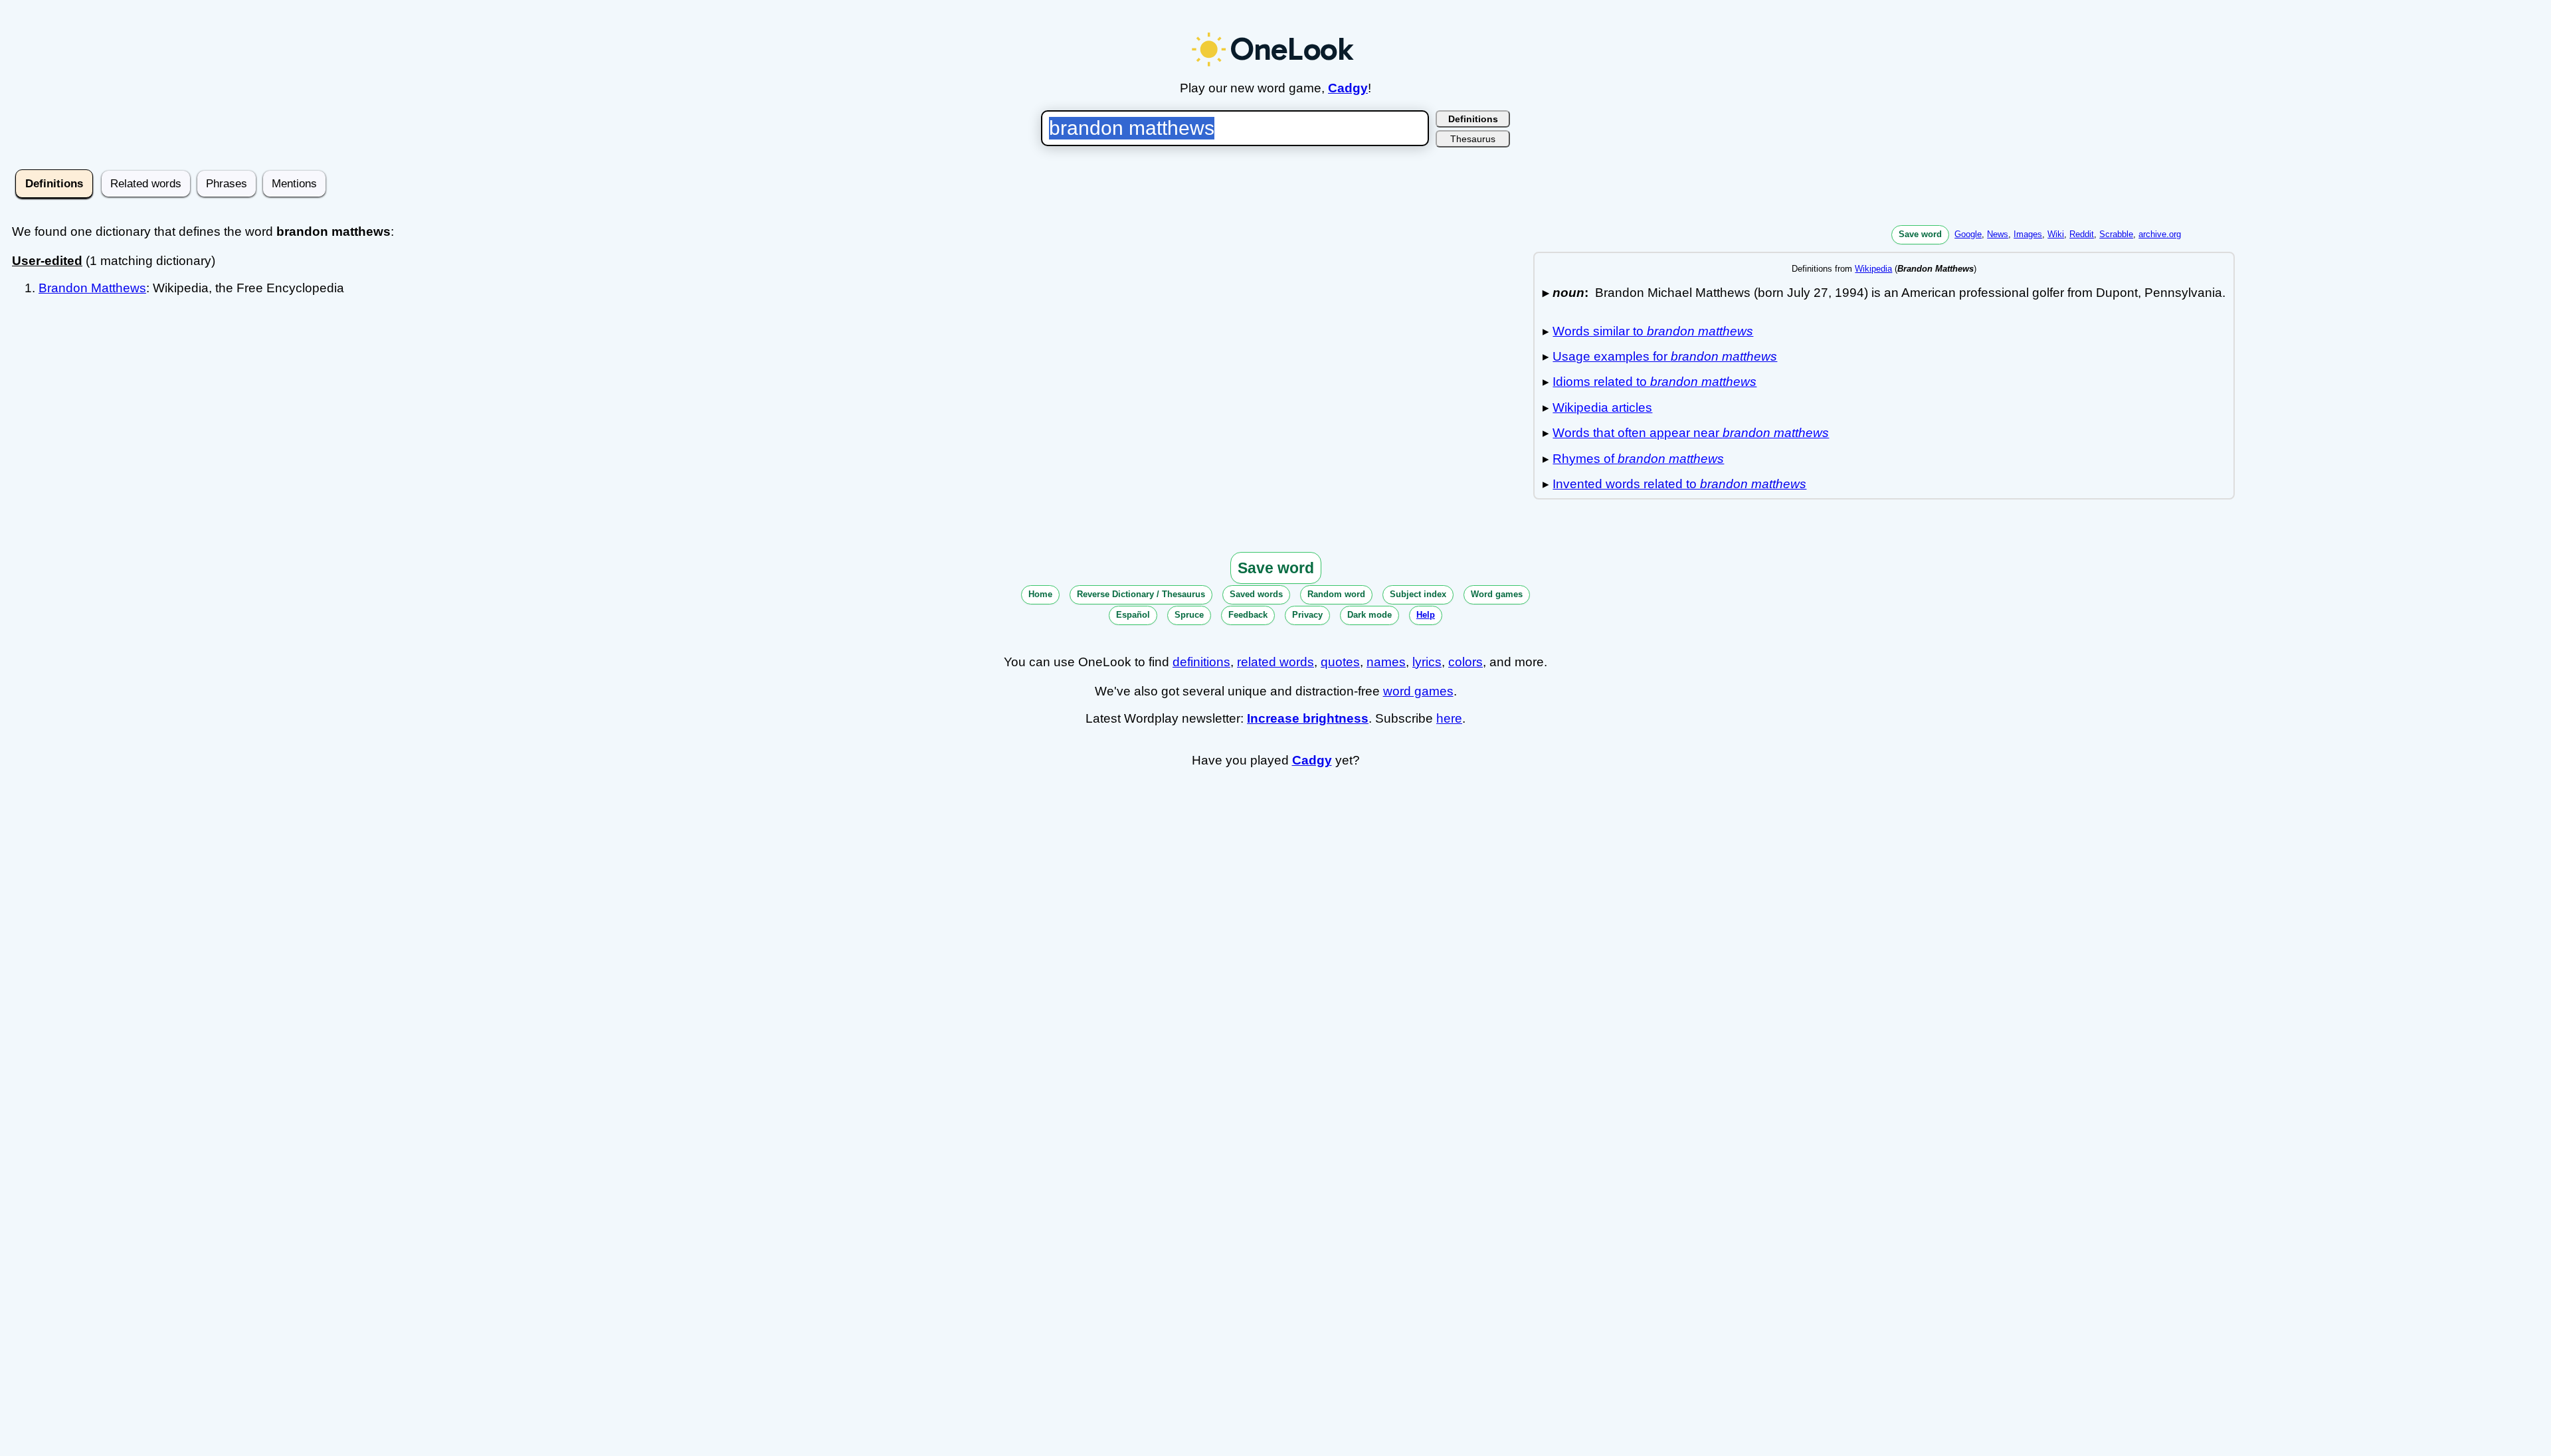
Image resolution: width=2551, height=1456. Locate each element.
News (1998, 234)
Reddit (2082, 234)
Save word (1920, 234)
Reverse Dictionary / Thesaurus (1141, 594)
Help (1426, 615)
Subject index (1418, 594)
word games (1418, 691)
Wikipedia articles (1602, 408)
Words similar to (1653, 331)
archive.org (2160, 234)
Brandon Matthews (92, 288)
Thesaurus (1473, 139)
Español (1133, 615)
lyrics (1427, 662)
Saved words (1256, 594)
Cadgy (1348, 88)
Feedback (1248, 615)
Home (1040, 594)
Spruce (1189, 615)
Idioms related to (1654, 382)
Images (2028, 234)
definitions (1201, 662)
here (1449, 718)
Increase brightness (1308, 718)
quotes (1340, 662)
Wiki (2056, 234)
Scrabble (2116, 234)
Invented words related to (1679, 484)
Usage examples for (1665, 356)
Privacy (1307, 615)
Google (1968, 234)
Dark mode (1370, 615)
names (1386, 662)
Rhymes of (1638, 459)
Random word (1336, 594)
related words (1275, 662)
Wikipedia (1873, 269)
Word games (1497, 594)
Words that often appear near (1691, 433)
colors (1465, 662)
